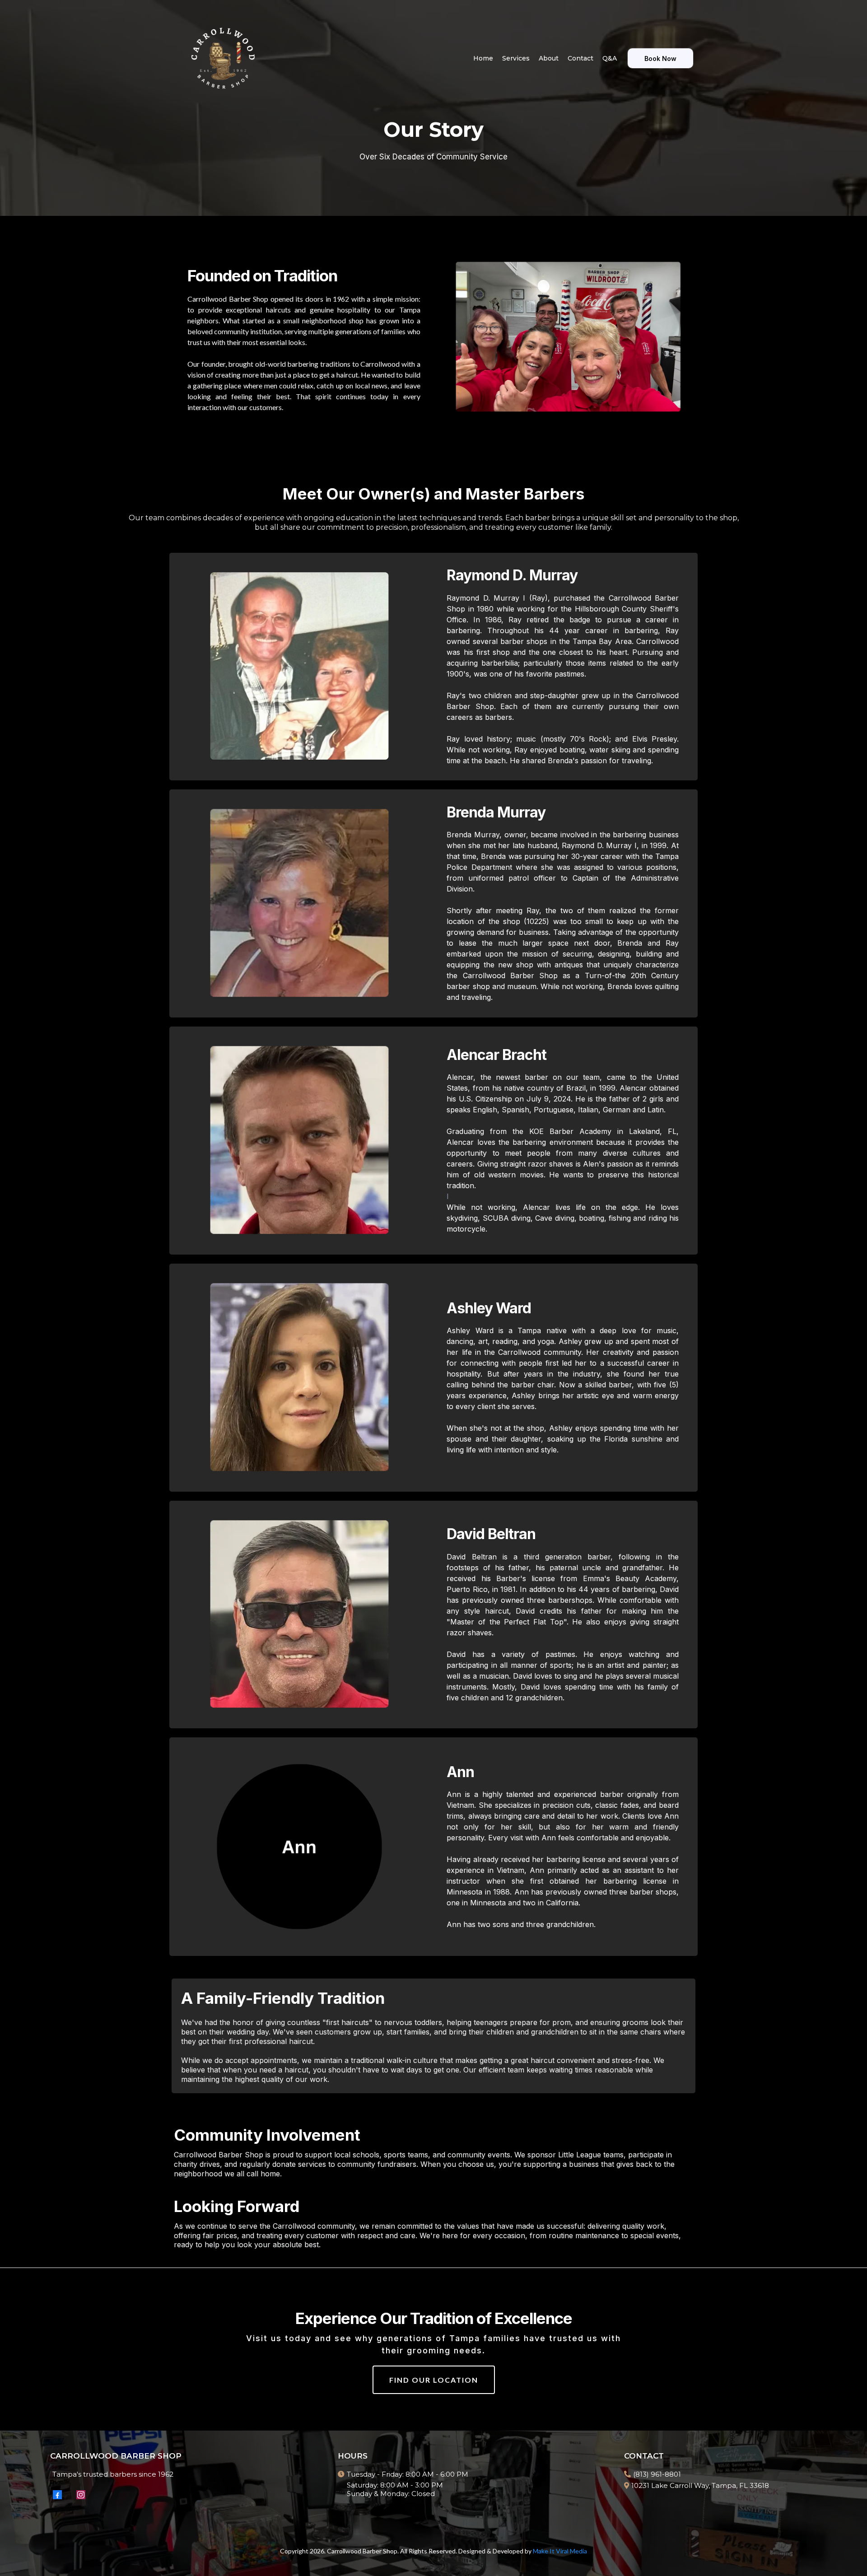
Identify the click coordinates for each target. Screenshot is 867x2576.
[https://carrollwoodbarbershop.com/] (223, 58)
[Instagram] (81, 2495)
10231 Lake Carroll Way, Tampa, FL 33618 (700, 2485)
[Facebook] (57, 2495)
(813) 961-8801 (657, 2474)
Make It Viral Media (560, 2551)
